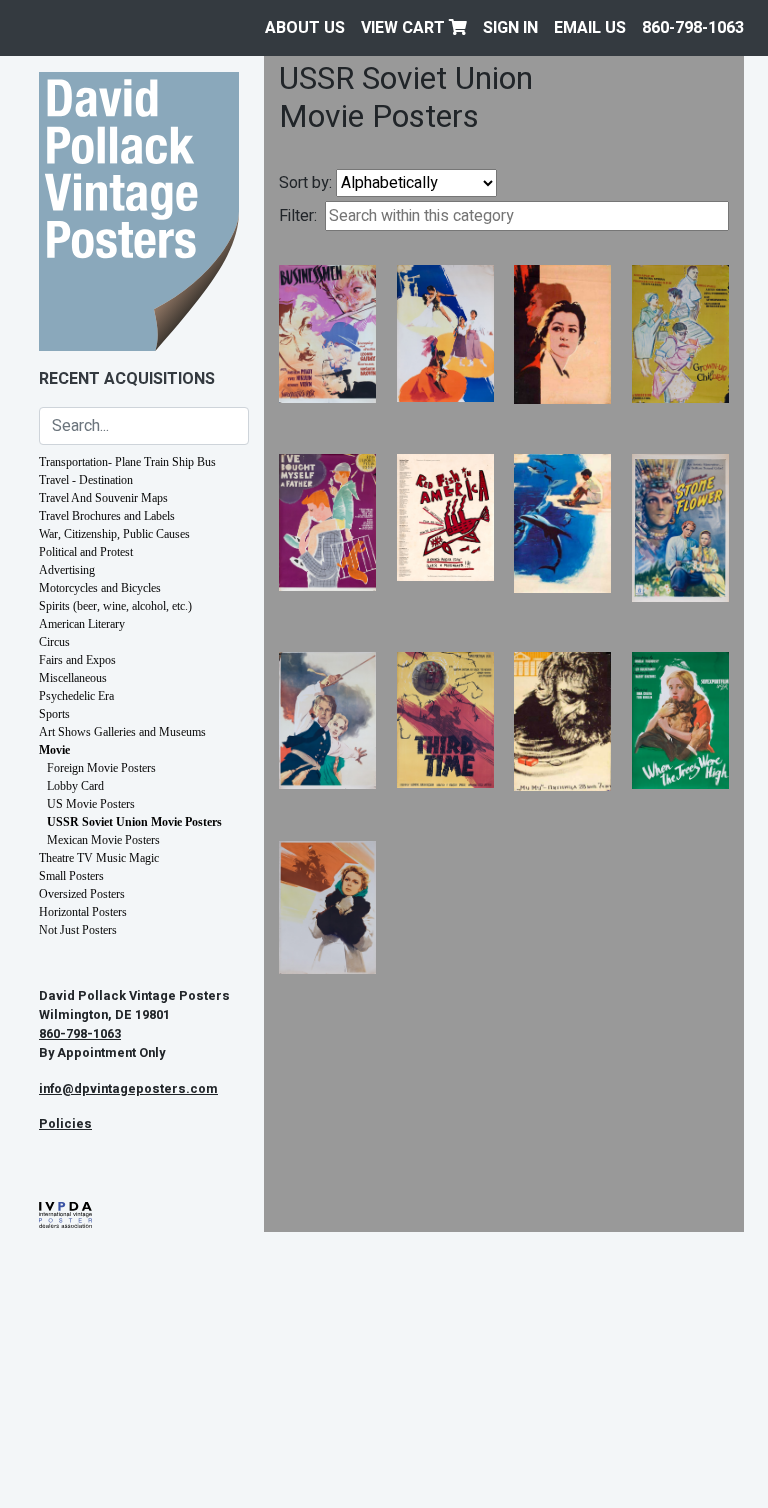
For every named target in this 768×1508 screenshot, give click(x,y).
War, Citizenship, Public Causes (114, 534)
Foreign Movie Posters (101, 768)
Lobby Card (75, 786)
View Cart (405, 28)
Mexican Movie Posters (103, 840)
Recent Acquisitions (127, 379)
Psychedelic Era (76, 696)
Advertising (67, 570)
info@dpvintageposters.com (128, 1089)
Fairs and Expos (77, 660)
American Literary (82, 624)
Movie (54, 750)
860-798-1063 (693, 28)
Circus (54, 642)
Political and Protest (86, 552)
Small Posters (71, 876)
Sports (54, 714)
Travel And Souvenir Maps (103, 498)
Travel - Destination (86, 480)
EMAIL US (590, 28)
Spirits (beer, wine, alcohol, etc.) (115, 606)
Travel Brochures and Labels (107, 516)
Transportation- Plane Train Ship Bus (127, 462)
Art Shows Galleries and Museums (122, 732)
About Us (305, 28)
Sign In (510, 28)
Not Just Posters (78, 930)
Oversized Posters (82, 894)
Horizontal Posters (83, 912)
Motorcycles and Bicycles (100, 588)
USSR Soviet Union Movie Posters (134, 822)
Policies (65, 1124)
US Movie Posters (91, 804)
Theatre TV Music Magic (99, 858)
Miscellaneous (73, 678)
